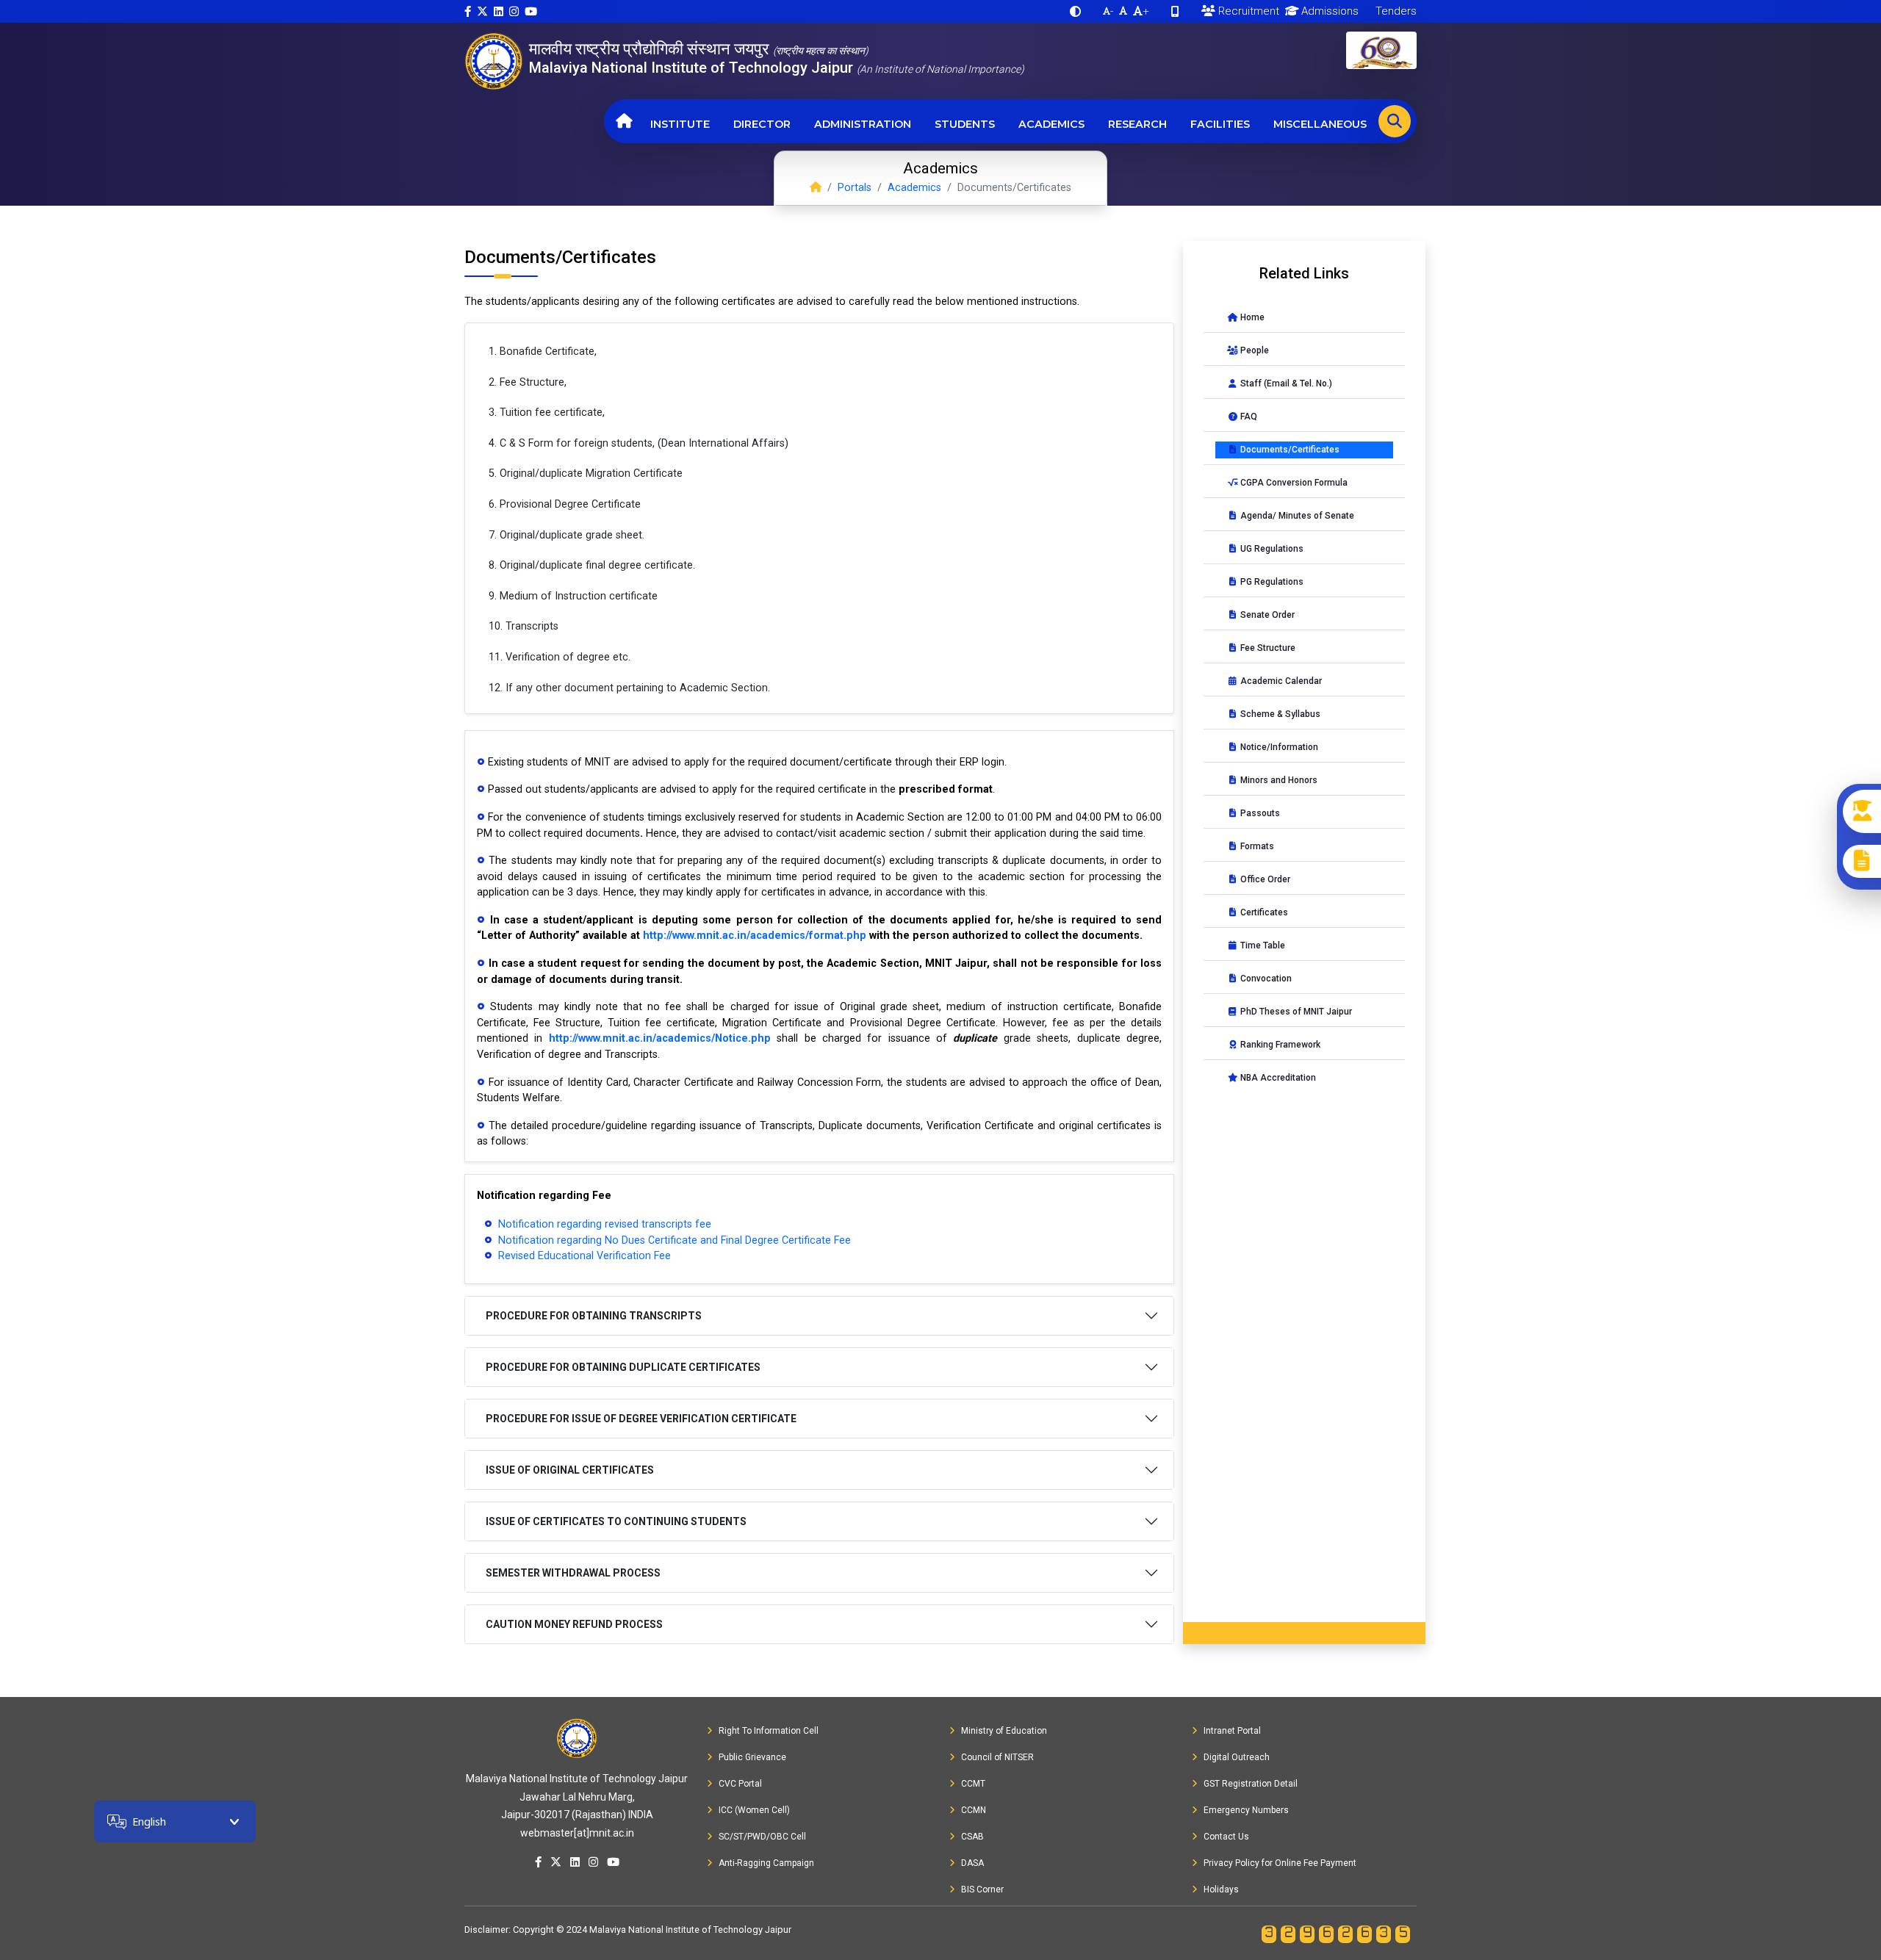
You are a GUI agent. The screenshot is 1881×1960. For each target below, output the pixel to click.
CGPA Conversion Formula (1293, 483)
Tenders (1395, 11)
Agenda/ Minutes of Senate (1296, 516)
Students (965, 124)
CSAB (972, 1837)
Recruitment (1247, 11)
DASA (972, 1863)
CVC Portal (740, 1784)
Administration (863, 124)
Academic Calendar (1280, 681)
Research (1137, 124)
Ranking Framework (1279, 1045)
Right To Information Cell (769, 1731)
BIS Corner (982, 1889)
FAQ (1248, 417)
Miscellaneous (1320, 124)
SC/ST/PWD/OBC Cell (762, 1837)
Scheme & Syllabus (1279, 714)
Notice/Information (1278, 747)
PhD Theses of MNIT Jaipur (1295, 1012)
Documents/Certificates (1289, 450)
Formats (1256, 846)
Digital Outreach (1237, 1757)
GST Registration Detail (1251, 1784)
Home (1251, 317)
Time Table (1262, 945)
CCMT (973, 1784)
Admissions (1328, 11)
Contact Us (1226, 1837)
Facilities (1220, 124)
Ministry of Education (1004, 1731)
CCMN (974, 1810)
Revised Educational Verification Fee (583, 1256)
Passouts (1259, 813)
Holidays (1221, 1889)
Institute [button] (680, 124)
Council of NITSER (997, 1757)
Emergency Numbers (1246, 1810)
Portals (855, 188)
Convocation (1265, 979)
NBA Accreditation (1277, 1078)
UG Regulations (1271, 549)
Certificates (1263, 912)
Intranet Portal (1232, 1731)
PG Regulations (1271, 582)
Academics (1051, 124)
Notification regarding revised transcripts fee (603, 1224)
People (1254, 350)
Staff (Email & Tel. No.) (1285, 383)
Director (762, 124)
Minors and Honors (1278, 780)
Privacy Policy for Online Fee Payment (1280, 1863)
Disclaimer (486, 1930)
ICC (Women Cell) (754, 1810)
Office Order (1264, 879)
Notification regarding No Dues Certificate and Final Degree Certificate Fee (673, 1240)
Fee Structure (1267, 648)
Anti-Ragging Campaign (766, 1863)
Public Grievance (752, 1757)
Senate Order (1266, 615)
